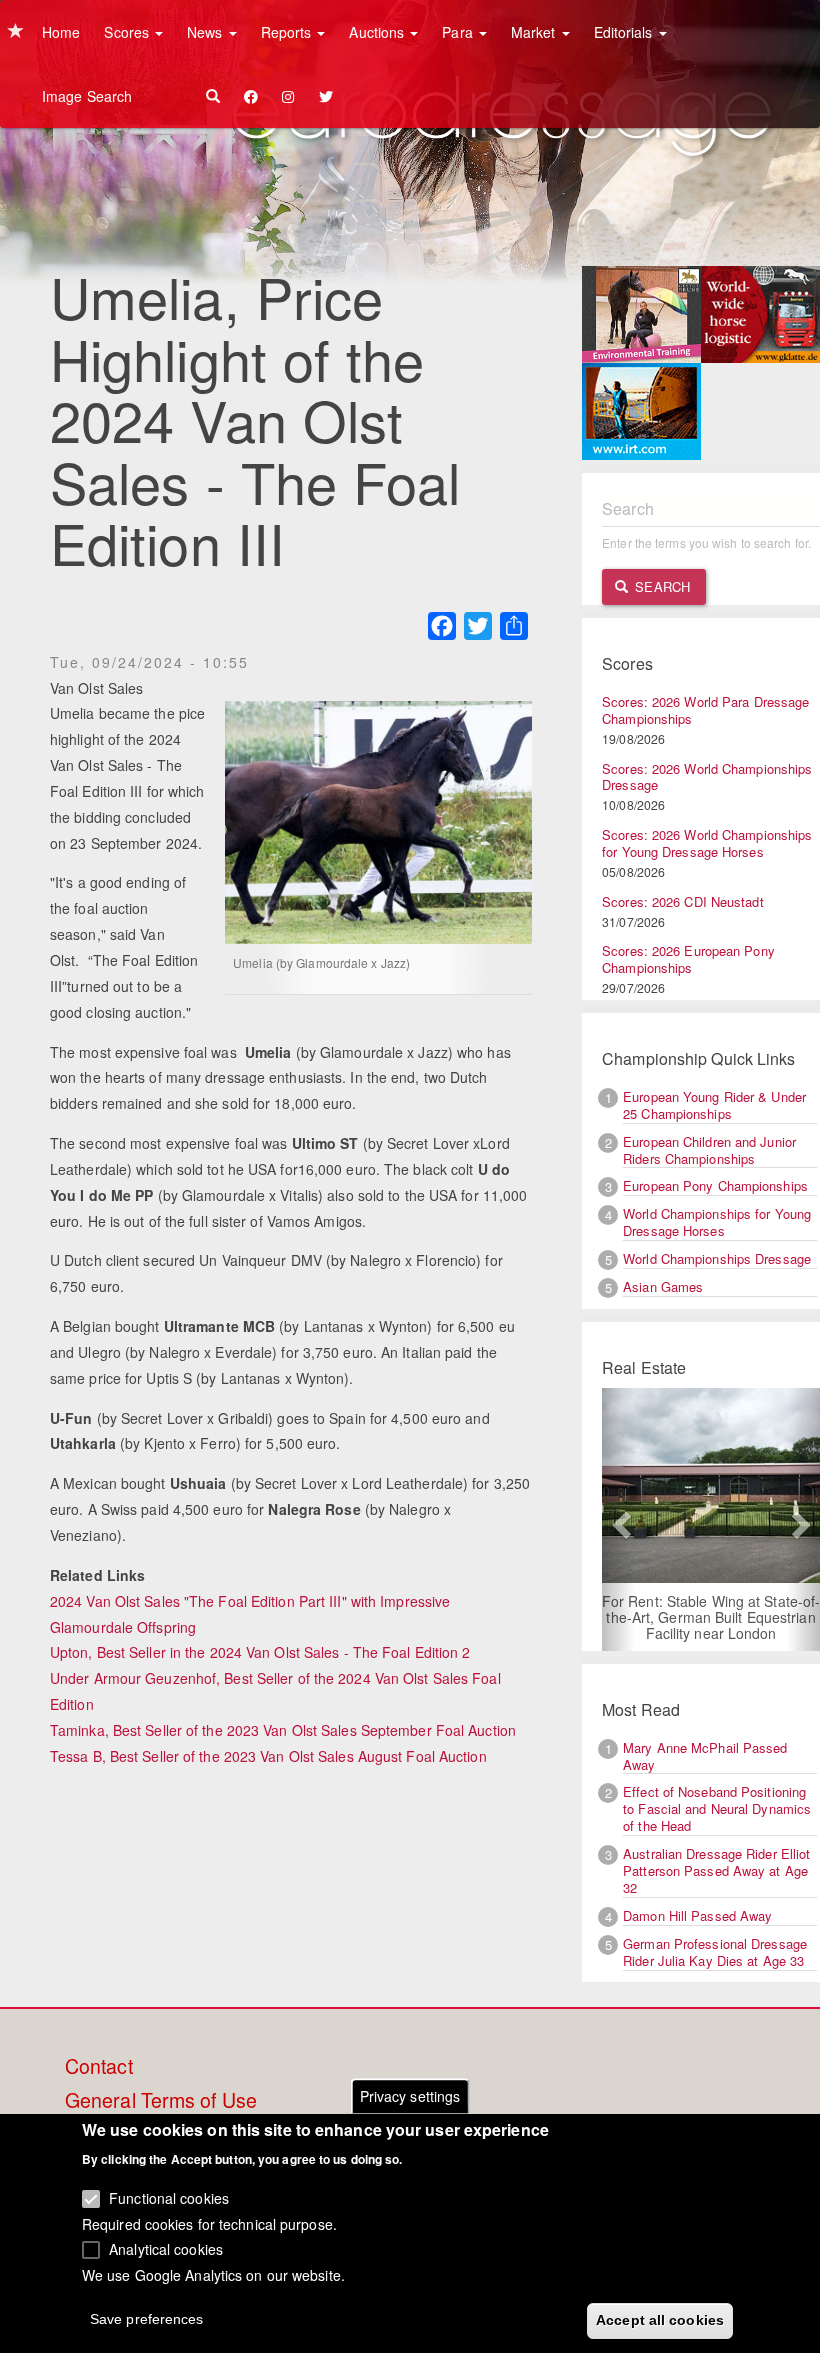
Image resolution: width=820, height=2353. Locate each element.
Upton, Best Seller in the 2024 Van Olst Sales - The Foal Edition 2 (260, 1652)
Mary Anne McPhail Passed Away (705, 1756)
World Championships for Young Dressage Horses (717, 1222)
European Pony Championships (715, 1185)
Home (61, 32)
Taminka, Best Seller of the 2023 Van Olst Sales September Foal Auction (283, 1730)
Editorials (625, 32)
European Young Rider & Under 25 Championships (714, 1105)
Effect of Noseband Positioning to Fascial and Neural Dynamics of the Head (717, 1808)
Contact (99, 2067)
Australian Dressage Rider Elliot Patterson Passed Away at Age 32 (716, 1870)
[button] (618, 1519)
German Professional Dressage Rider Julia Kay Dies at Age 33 (715, 1952)
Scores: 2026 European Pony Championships (688, 959)
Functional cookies (169, 2198)
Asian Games (663, 1286)
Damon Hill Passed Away (697, 1915)
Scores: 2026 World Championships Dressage (707, 777)
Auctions (378, 32)
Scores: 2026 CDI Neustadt (683, 901)
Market (535, 32)
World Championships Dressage (717, 1258)
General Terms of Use (161, 2101)
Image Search (87, 96)
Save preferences (147, 2319)
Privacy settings (410, 2096)
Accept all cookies (660, 2320)
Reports (288, 32)
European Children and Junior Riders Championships (709, 1150)
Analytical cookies (166, 2249)
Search (660, 586)
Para (459, 32)
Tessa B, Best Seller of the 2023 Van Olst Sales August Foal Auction (268, 1756)
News (207, 32)
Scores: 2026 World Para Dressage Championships (705, 710)
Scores (128, 32)
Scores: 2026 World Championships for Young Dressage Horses (707, 843)
